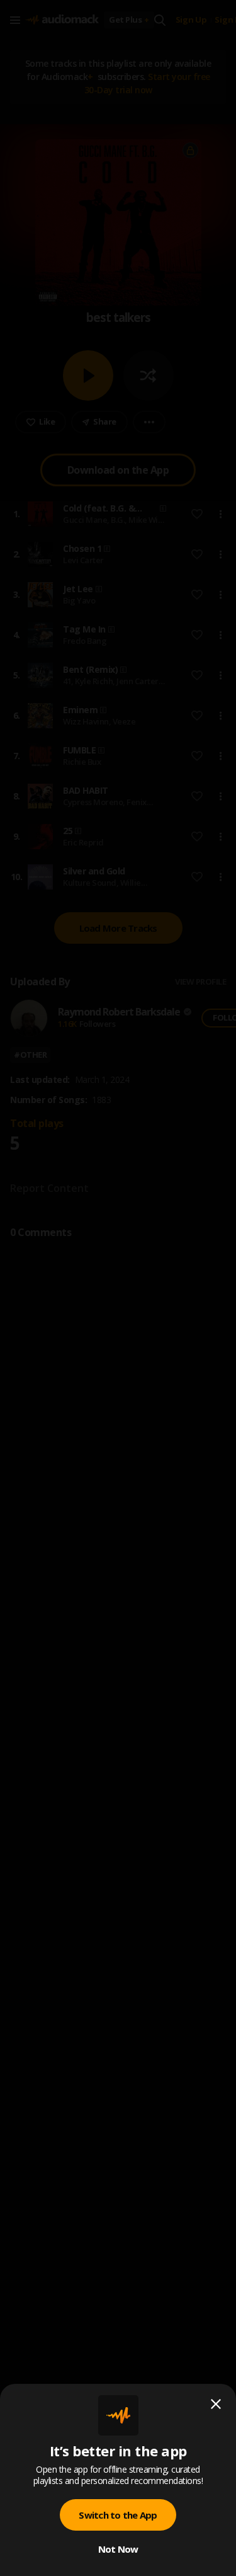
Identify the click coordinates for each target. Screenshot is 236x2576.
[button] (118, 1288)
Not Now (118, 2549)
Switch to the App (118, 2515)
